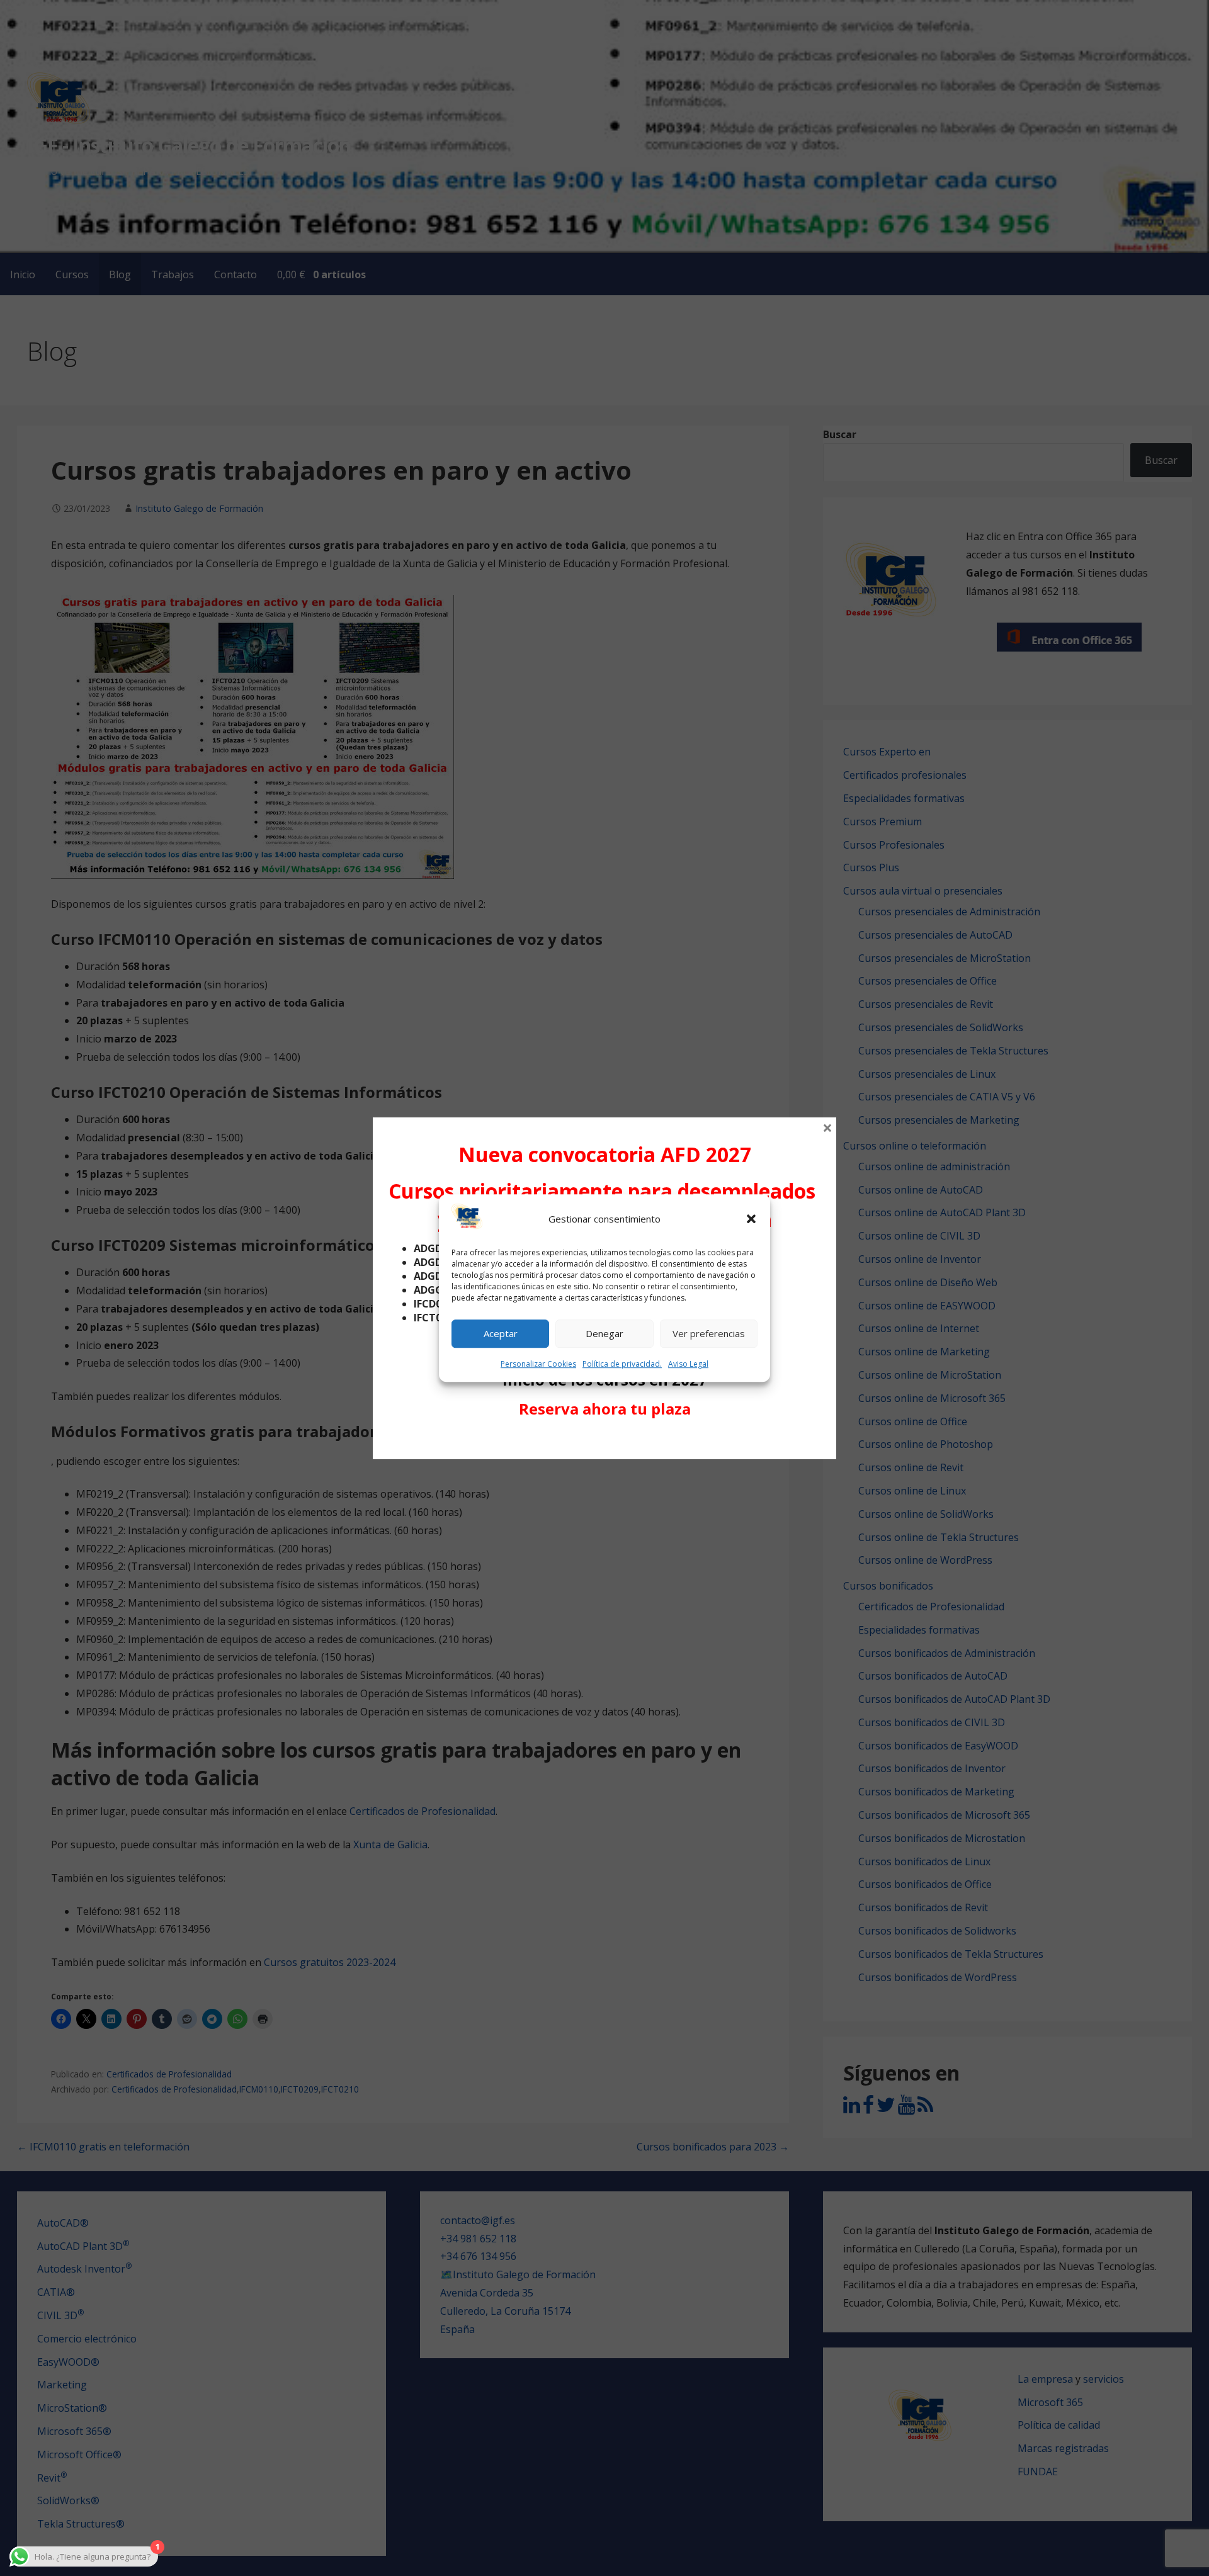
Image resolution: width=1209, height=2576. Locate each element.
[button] (751, 1219)
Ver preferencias (709, 1334)
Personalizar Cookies (538, 1364)
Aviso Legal (688, 1364)
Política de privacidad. (622, 1364)
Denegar (604, 1334)
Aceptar (501, 1334)
